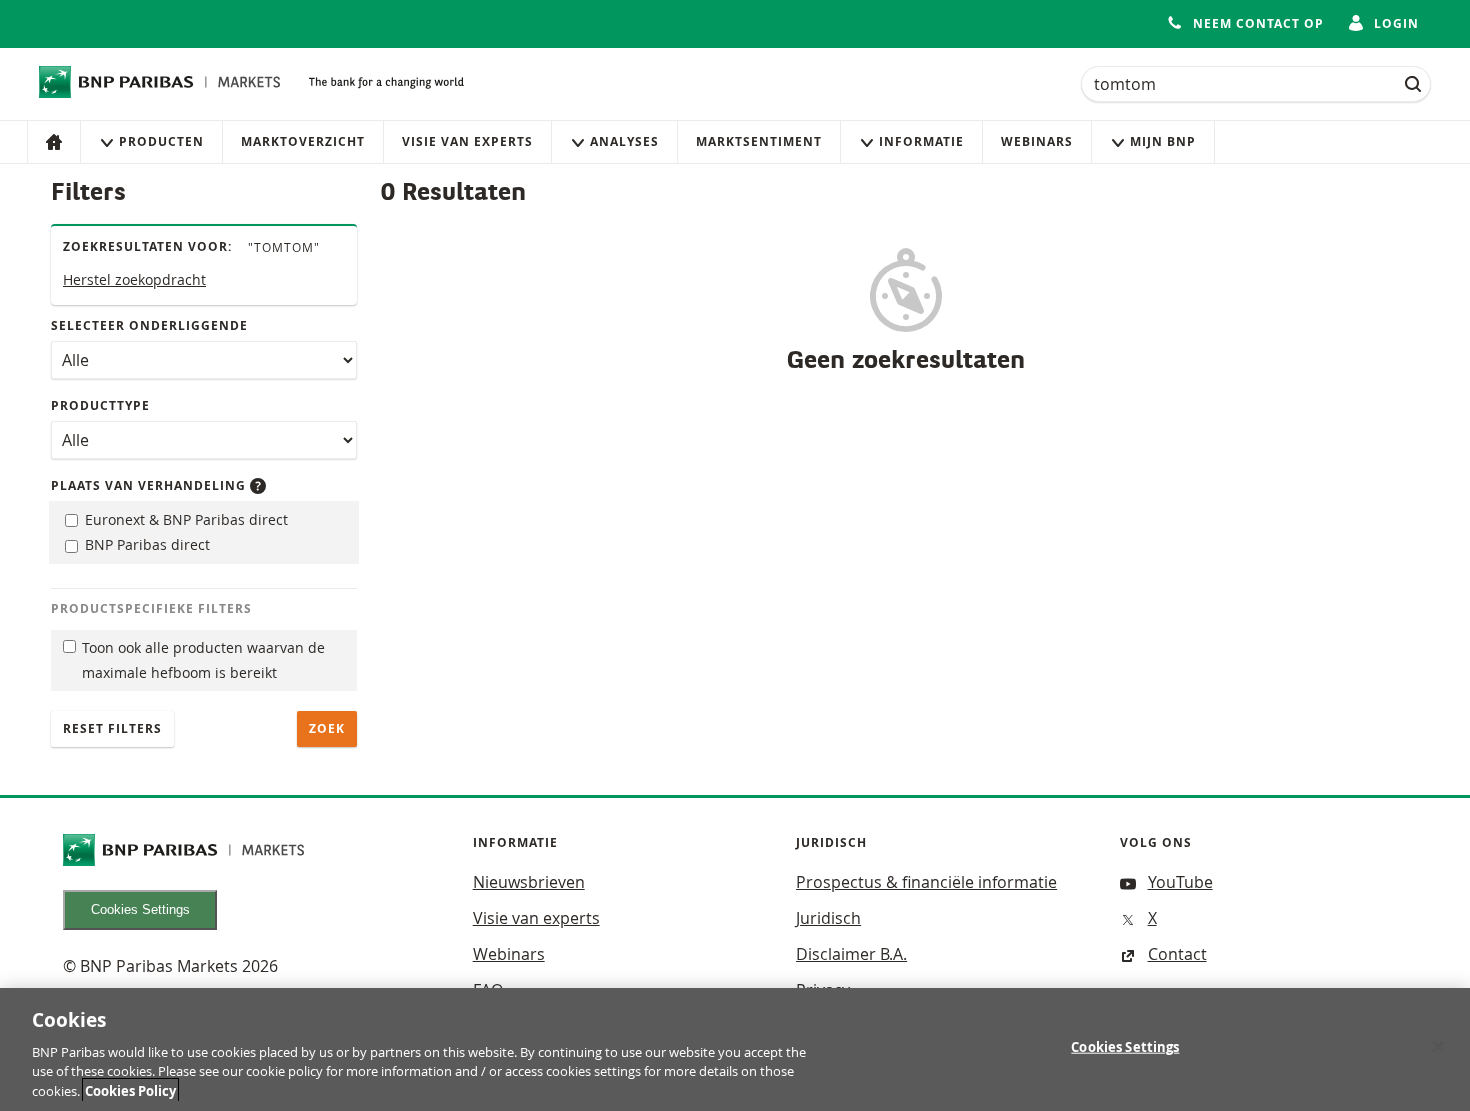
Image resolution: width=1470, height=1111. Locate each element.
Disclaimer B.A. (851, 954)
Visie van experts (467, 141)
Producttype (100, 405)
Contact (1177, 954)
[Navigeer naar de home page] (160, 82)
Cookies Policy (130, 1090)
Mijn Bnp (1163, 141)
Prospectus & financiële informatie (926, 882)
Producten (161, 141)
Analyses (624, 141)
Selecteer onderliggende (149, 325)
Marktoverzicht (303, 141)
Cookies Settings (140, 909)
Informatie (921, 141)
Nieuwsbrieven (529, 882)
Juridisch (828, 918)
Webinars (1037, 141)
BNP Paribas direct (145, 544)
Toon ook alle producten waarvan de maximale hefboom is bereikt (203, 660)
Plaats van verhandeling (150, 485)
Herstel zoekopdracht (134, 279)
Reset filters (112, 728)
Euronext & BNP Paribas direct (184, 519)
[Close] (1438, 1047)
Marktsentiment (759, 141)
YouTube (1180, 882)
